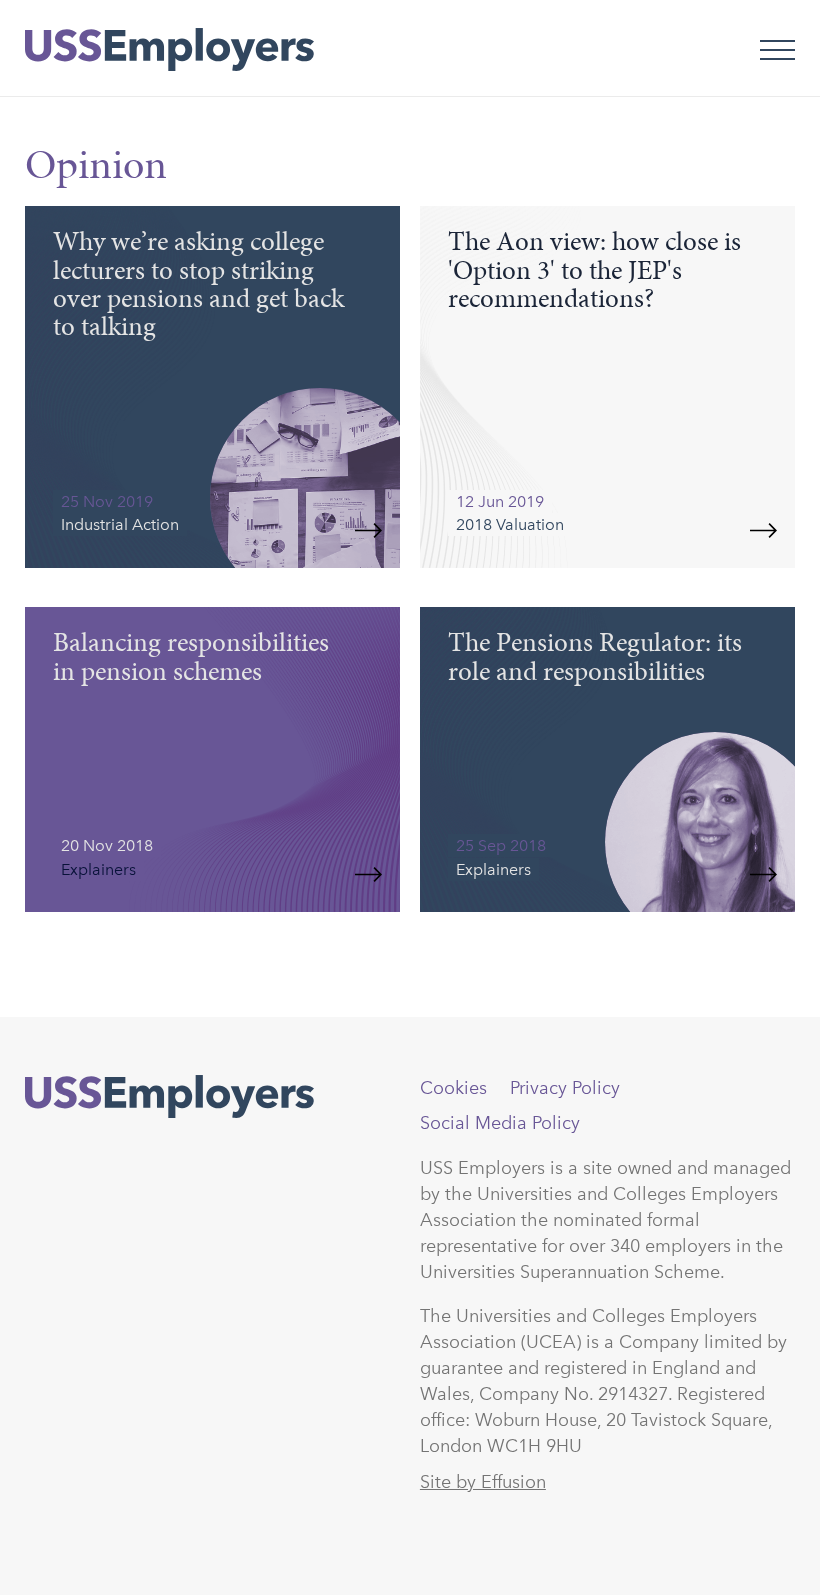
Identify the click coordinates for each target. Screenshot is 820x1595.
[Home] (169, 50)
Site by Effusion (483, 1482)
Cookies (453, 1088)
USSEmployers (169, 1097)
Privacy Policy (565, 1088)
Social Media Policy (500, 1123)
